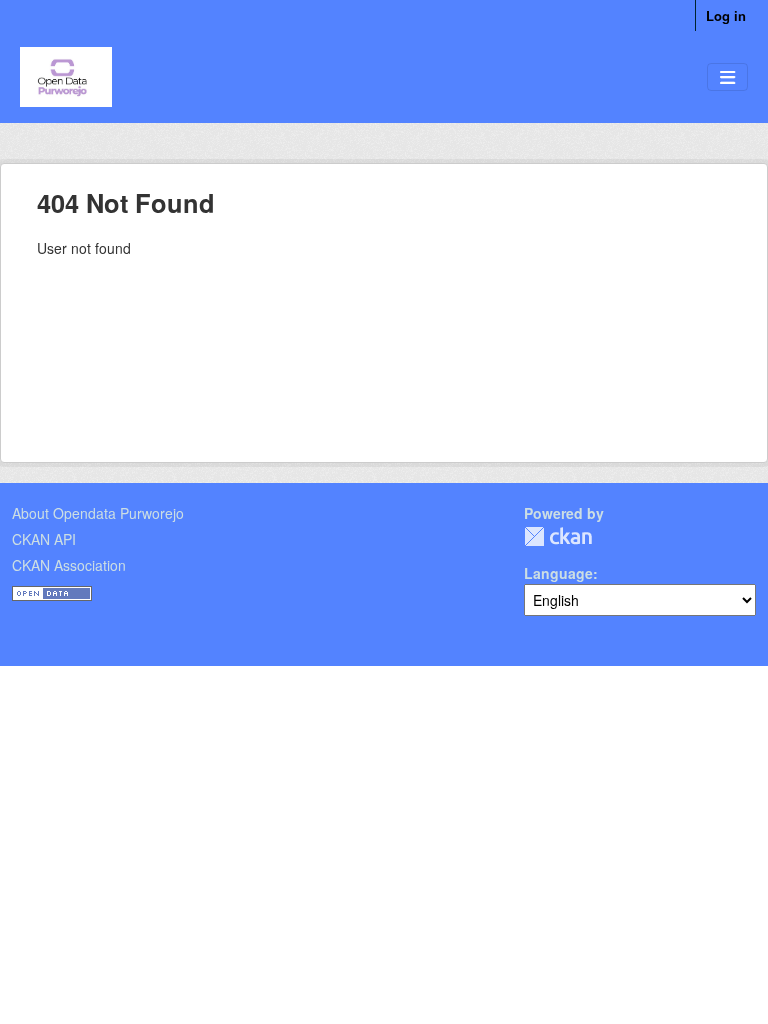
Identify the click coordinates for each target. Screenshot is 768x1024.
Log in (726, 15)
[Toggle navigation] (727, 77)
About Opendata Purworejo (98, 513)
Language (558, 573)
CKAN (558, 536)
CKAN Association (69, 565)
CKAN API (44, 539)
